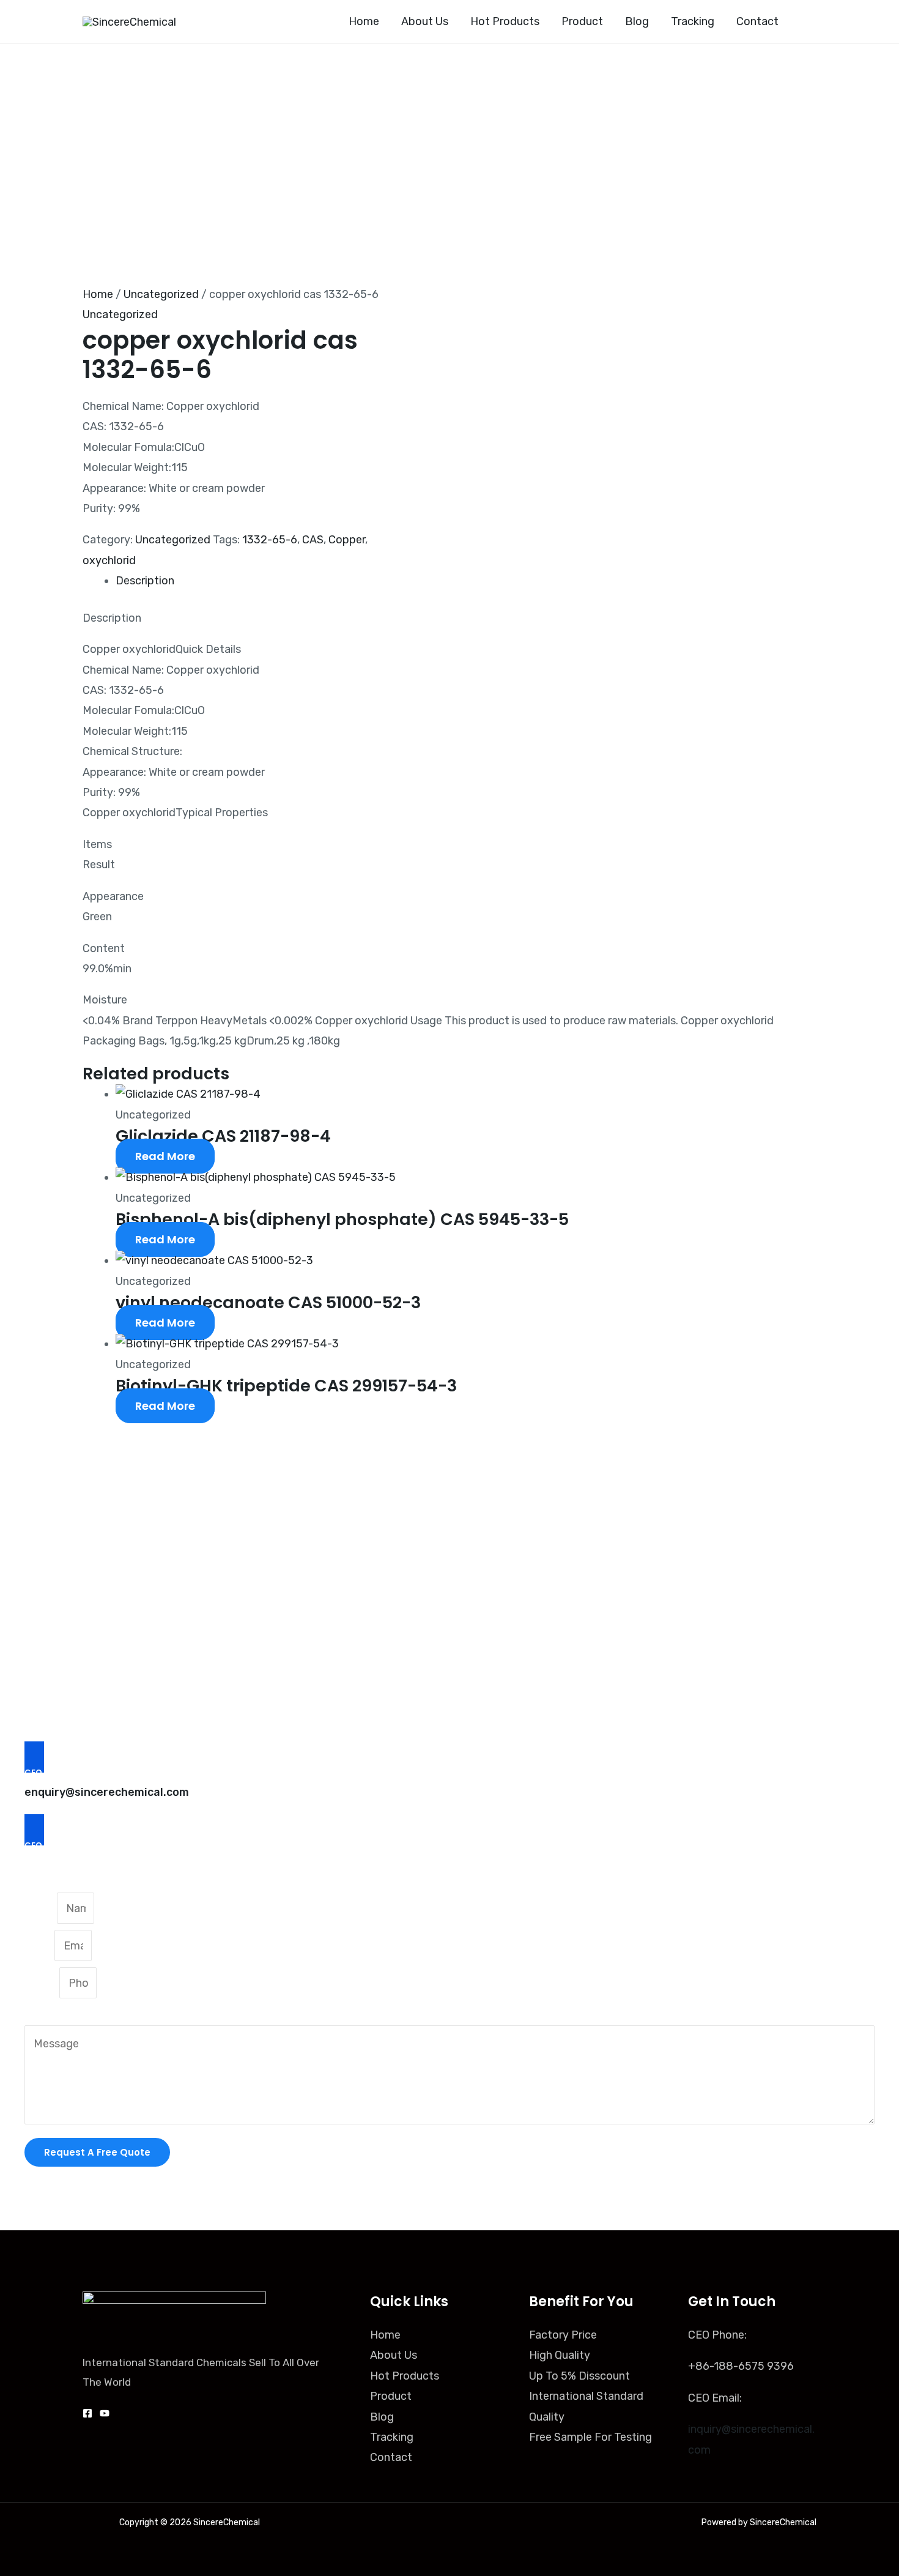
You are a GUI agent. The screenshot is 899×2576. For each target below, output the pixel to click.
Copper (347, 540)
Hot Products (405, 2376)
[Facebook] (87, 2413)
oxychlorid (109, 560)
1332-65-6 (270, 540)
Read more (165, 1156)
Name (41, 1908)
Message (47, 2014)
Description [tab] (145, 581)
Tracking (392, 2437)
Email (39, 1946)
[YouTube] (105, 2413)
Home (98, 294)
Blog (382, 2417)
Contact (391, 2457)
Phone (42, 1983)
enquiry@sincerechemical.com (107, 1792)
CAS (313, 540)
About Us (394, 2355)
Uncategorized (161, 294)
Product (391, 2396)
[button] (809, 21)
